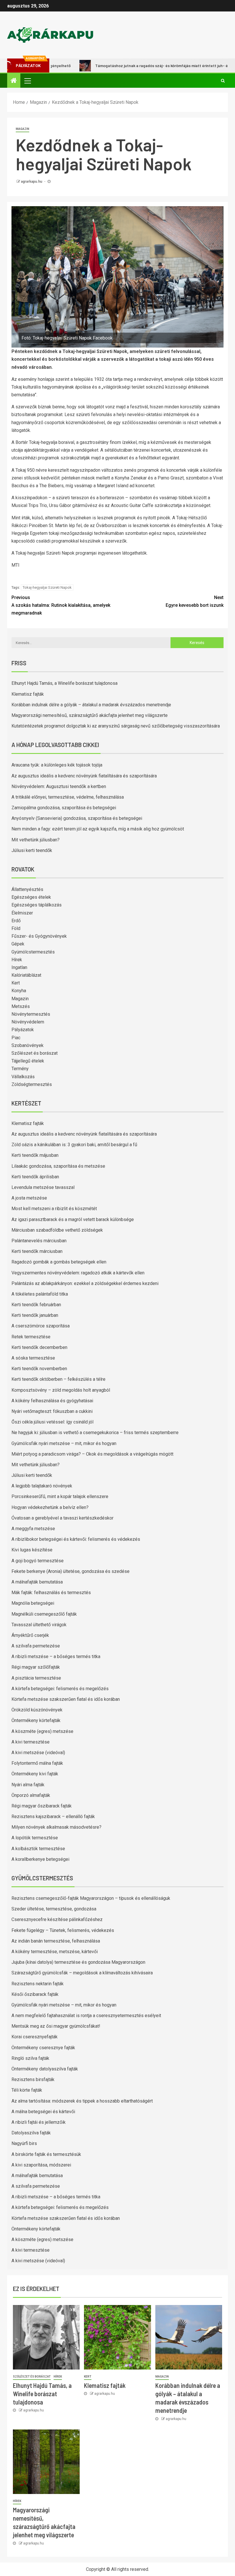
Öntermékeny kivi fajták (35, 1774)
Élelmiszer (22, 913)
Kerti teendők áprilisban (35, 1177)
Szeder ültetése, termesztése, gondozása (54, 1909)
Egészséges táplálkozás (37, 905)
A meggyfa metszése (33, 1529)
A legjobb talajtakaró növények (42, 1486)
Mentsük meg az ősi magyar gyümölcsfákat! (56, 2026)
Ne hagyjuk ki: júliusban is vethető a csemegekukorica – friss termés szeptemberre (95, 1433)
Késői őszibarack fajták (35, 1994)
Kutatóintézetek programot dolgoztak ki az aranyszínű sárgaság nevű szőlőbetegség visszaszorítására (116, 726)
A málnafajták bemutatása (37, 1582)
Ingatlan (19, 967)
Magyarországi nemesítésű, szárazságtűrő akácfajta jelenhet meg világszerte (90, 715)
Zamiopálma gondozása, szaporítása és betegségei (64, 808)
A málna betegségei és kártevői (43, 2112)
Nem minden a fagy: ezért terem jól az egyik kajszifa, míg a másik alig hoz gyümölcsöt (98, 829)
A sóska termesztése (33, 1358)
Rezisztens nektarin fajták (38, 1984)
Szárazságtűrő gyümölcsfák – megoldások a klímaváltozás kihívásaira (82, 1973)
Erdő (16, 921)
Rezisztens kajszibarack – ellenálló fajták (53, 1817)
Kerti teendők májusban (35, 1155)
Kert (16, 983)
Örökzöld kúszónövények (37, 1710)
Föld (16, 928)
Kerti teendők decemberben (39, 1347)
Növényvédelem (28, 1022)
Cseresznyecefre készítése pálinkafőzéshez (57, 1919)
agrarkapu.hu (32, 182)
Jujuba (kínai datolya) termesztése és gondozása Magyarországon (78, 1962)
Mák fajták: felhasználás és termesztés (51, 1593)
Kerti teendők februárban (36, 1305)
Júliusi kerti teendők (32, 850)
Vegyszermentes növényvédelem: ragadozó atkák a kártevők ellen (78, 1273)
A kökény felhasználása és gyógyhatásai (52, 1401)
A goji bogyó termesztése (38, 1561)
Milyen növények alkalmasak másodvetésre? (56, 1827)
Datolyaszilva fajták (31, 2133)
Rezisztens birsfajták (33, 2079)
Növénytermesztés (31, 1014)
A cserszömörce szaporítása (41, 1326)
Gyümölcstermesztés (33, 952)
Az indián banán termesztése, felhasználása (56, 1941)
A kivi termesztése (31, 1742)
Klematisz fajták (28, 694)
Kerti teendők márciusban (37, 1251)
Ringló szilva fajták (30, 2058)
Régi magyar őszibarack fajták (42, 1806)
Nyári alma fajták (28, 1785)
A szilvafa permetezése (36, 1646)
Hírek (17, 960)
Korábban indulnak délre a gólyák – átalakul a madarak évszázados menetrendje (91, 705)
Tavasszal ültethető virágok (39, 1625)
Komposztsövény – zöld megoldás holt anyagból (61, 1390)
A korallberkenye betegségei (40, 1859)
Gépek (18, 944)
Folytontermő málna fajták (37, 1763)
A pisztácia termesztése (36, 1678)
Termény (20, 1069)
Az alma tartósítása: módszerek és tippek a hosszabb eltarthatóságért (82, 2101)
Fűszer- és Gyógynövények (39, 936)
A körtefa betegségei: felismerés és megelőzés (60, 1689)
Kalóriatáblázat (26, 975)
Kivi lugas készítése (32, 1550)
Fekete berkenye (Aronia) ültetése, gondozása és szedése (70, 1571)
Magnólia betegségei (33, 1603)
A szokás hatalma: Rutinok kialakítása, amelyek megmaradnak (61, 605)
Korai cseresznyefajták (35, 2037)
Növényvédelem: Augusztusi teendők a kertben (59, 786)
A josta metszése (29, 1198)
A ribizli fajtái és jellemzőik (39, 2122)
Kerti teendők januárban (35, 1315)
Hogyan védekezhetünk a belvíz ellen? (50, 1507)
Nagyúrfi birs (24, 2143)
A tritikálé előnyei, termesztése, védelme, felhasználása (68, 797)
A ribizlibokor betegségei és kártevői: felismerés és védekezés (76, 1539)
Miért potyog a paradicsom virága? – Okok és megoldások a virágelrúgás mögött (92, 1454)
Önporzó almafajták (31, 1795)
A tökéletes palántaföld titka (40, 1294)
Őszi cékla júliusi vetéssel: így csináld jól (52, 1422)
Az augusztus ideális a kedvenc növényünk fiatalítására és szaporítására (84, 776)
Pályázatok (23, 1030)
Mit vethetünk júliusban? (36, 840)
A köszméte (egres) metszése (42, 1731)
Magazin (22, 129)
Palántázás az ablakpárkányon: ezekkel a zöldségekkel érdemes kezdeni (85, 1283)
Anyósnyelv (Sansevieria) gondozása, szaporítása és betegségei (77, 818)
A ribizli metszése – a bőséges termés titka (56, 1656)
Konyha (19, 991)
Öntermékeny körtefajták (36, 1720)
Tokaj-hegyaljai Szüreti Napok (47, 587)
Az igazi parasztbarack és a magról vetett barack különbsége (73, 1219)
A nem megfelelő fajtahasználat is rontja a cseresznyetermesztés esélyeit (86, 2016)
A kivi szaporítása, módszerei (41, 2165)
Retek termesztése (31, 1337)
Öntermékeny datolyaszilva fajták (45, 2069)
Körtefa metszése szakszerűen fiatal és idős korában (66, 1699)
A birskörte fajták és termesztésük (46, 2154)
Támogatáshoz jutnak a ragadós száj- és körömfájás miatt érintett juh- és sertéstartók (142, 66)
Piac (16, 1038)
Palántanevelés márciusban (39, 1241)
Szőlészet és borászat (35, 1053)
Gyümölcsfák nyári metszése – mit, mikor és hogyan (64, 1443)
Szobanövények (28, 1045)
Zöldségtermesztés (32, 1084)
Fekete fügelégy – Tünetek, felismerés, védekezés (63, 1930)
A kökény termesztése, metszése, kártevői (55, 1952)
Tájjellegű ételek (28, 1061)
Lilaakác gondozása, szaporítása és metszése (58, 1166)
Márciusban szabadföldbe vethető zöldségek (57, 1230)
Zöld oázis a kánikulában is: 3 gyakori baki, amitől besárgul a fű (74, 1145)
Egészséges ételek (31, 897)
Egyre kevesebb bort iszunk (195, 601)
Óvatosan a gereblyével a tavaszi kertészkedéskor (62, 1518)
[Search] (223, 81)
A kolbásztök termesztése (38, 1849)
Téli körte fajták (27, 2090)
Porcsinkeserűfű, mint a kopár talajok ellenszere (60, 1496)
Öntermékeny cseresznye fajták (43, 2048)
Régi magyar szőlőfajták (36, 1667)
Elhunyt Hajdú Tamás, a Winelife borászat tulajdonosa (64, 683)
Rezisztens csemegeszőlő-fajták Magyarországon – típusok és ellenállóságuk (91, 1898)
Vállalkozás (23, 1077)
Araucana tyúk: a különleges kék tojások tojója (57, 765)
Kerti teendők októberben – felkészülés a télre (58, 1379)
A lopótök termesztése (35, 1838)
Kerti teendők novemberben (39, 1369)
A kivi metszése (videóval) (38, 1753)
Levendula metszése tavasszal (43, 1187)
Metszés (21, 1006)
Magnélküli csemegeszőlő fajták (44, 1614)
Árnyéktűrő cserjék (30, 1635)
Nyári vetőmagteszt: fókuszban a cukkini (52, 1411)
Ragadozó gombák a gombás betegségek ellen (59, 1262)
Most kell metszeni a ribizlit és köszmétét (54, 1209)
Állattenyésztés (27, 889)
